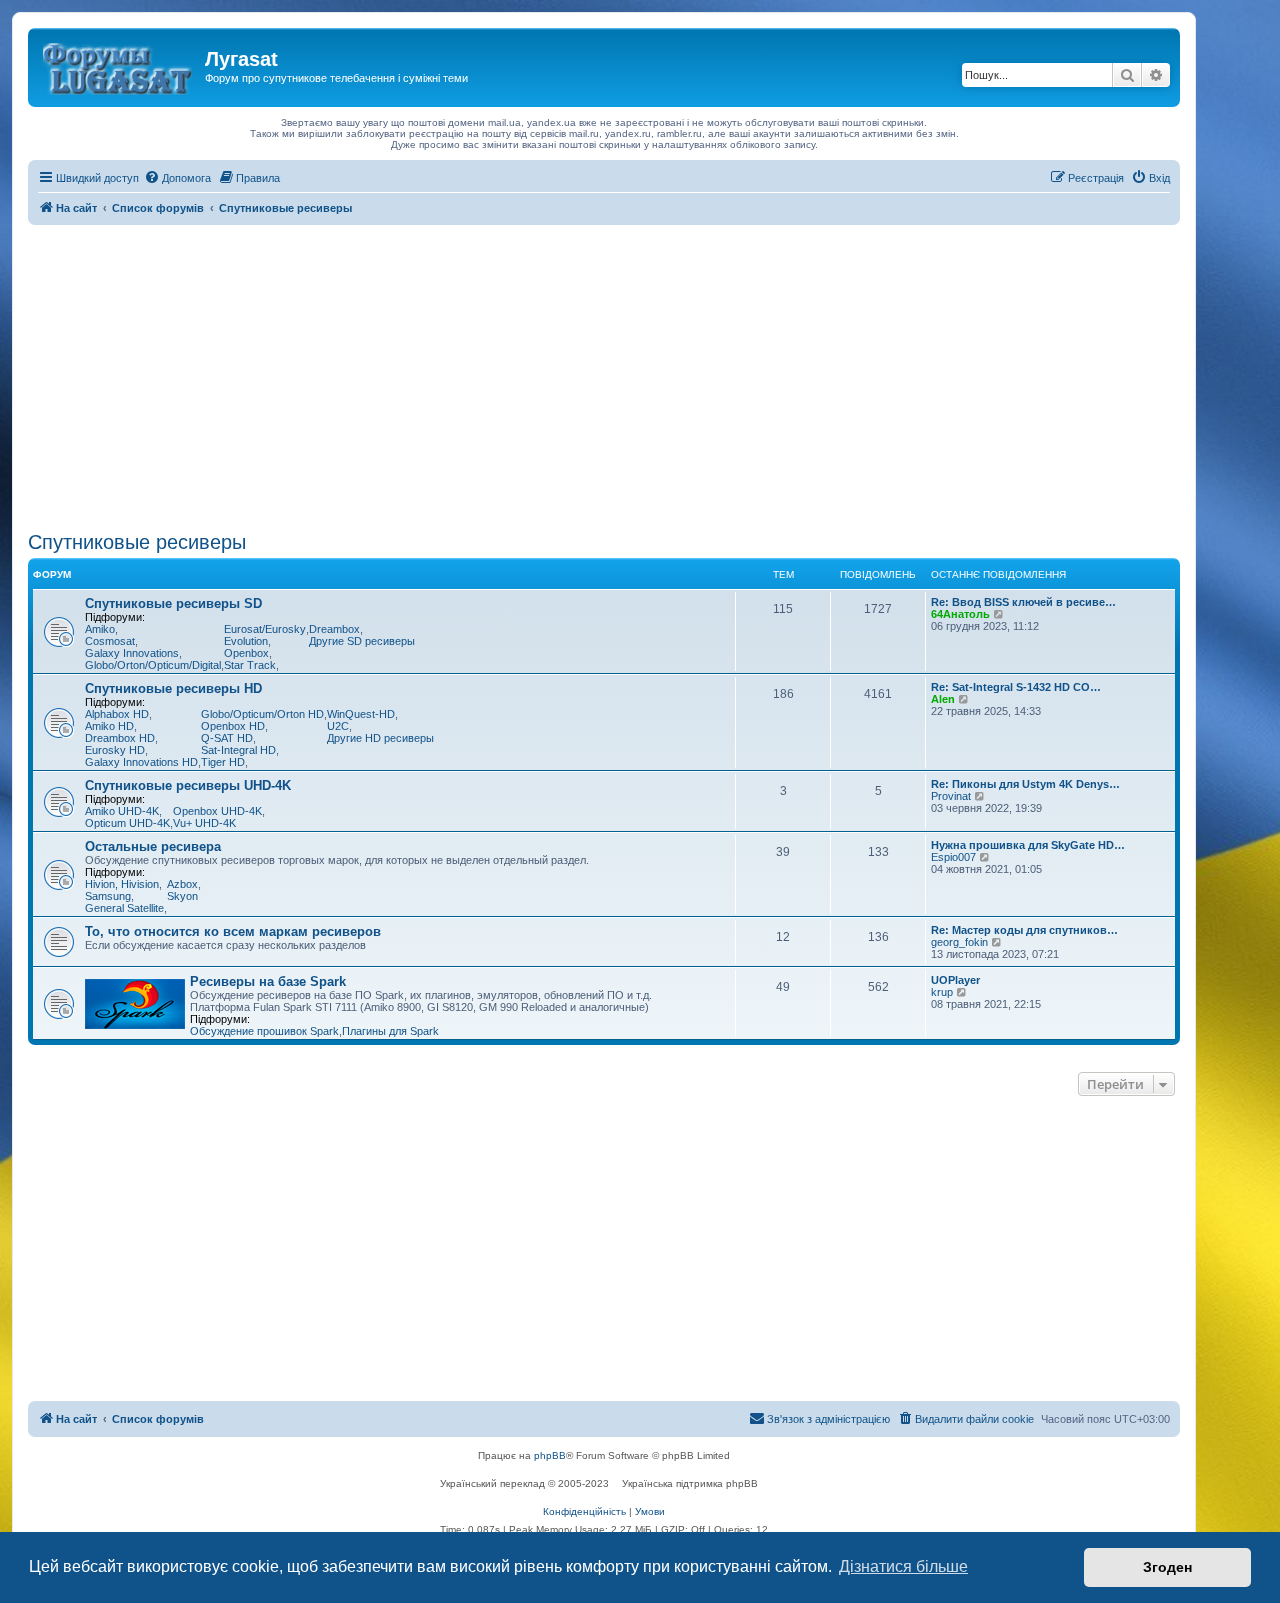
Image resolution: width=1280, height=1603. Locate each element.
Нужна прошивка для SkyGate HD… (1028, 845)
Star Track (250, 665)
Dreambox (334, 629)
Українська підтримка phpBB (690, 1483)
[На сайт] (119, 65)
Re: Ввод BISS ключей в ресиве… (1023, 602)
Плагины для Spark (390, 1031)
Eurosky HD (115, 750)
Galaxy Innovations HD (141, 762)
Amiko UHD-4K (122, 811)
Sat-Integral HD (238, 750)
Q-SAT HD (227, 738)
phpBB (550, 1455)
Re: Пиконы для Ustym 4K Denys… (1025, 784)
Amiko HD (109, 726)
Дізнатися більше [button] (903, 1566)
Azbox (182, 884)
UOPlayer (955, 980)
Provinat (951, 796)
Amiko (100, 629)
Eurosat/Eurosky (265, 629)
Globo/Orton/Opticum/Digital (153, 665)
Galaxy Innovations (132, 653)
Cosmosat (110, 641)
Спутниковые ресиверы (137, 542)
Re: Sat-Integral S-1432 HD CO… (1016, 687)
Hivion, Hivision (122, 884)
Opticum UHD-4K (127, 823)
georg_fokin (959, 942)
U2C (338, 726)
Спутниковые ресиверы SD (173, 603)
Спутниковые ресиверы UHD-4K (188, 785)
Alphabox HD (117, 714)
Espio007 (953, 857)
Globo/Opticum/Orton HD (262, 714)
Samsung (108, 896)
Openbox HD (233, 726)
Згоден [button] (1167, 1567)
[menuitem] (177, 178)
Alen (943, 699)
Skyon (182, 896)
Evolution (246, 641)
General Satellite (124, 908)
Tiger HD (223, 762)
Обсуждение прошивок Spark (264, 1031)
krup (942, 992)
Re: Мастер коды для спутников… (1024, 930)
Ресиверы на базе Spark (268, 981)
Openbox (246, 653)
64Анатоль (960, 614)
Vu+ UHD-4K (204, 823)
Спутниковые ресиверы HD (173, 688)
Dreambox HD (120, 738)
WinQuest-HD (361, 714)
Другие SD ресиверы (362, 641)
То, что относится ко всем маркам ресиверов (233, 931)
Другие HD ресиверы (380, 738)
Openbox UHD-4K (217, 811)
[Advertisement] (604, 375)
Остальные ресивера (153, 846)
